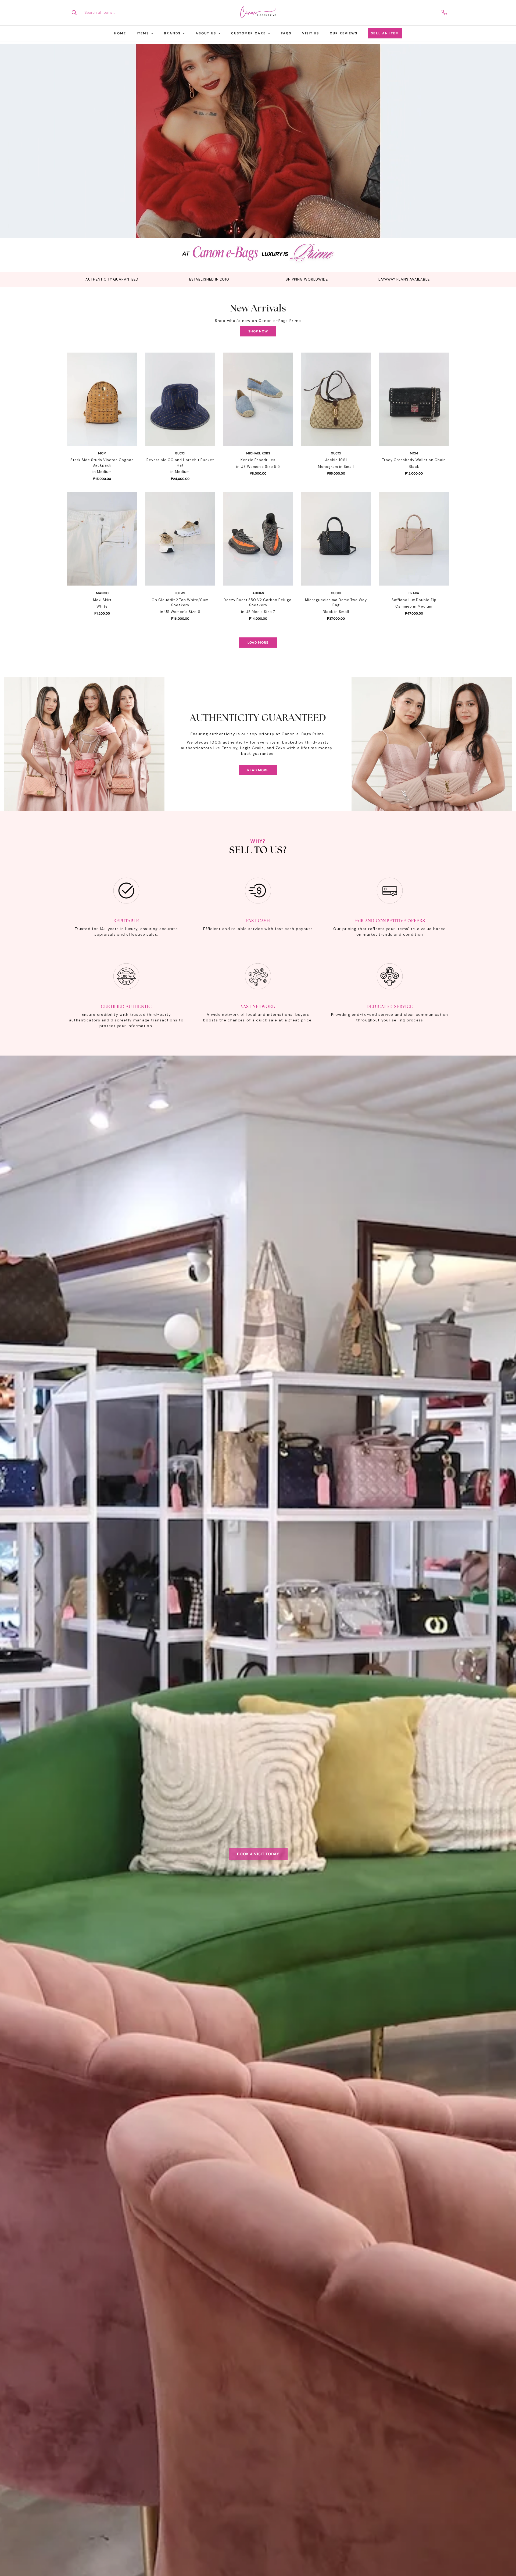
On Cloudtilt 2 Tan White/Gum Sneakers (180, 603)
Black (414, 467)
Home (120, 33)
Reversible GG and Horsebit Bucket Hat (180, 463)
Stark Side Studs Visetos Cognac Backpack (102, 463)
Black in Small (336, 612)
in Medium (102, 472)
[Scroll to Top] (506, 2547)
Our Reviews (344, 33)
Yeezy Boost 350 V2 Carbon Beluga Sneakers (258, 603)
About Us (206, 33)
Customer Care (248, 33)
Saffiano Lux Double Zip (414, 600)
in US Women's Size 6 (180, 612)
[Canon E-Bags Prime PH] (258, 13)
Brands (172, 33)
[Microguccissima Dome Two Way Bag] (336, 539)
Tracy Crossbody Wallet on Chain (414, 460)
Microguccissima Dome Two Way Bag (336, 603)
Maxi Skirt (102, 600)
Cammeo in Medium (414, 606)
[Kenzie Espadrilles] (258, 399)
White (102, 606)
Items (143, 33)
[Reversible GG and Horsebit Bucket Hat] (180, 399)
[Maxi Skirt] (102, 539)
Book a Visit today (258, 1854)
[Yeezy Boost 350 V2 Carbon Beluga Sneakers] (258, 539)
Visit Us (311, 33)
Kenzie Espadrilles (258, 460)
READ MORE (258, 770)
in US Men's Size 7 (258, 612)
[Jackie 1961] (336, 399)
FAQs (286, 33)
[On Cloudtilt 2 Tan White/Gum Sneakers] (180, 539)
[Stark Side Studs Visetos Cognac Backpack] (102, 399)
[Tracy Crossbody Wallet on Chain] (414, 399)
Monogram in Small (336, 467)
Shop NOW (258, 331)
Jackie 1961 (336, 460)
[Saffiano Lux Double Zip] (414, 539)
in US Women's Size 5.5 (258, 467)
